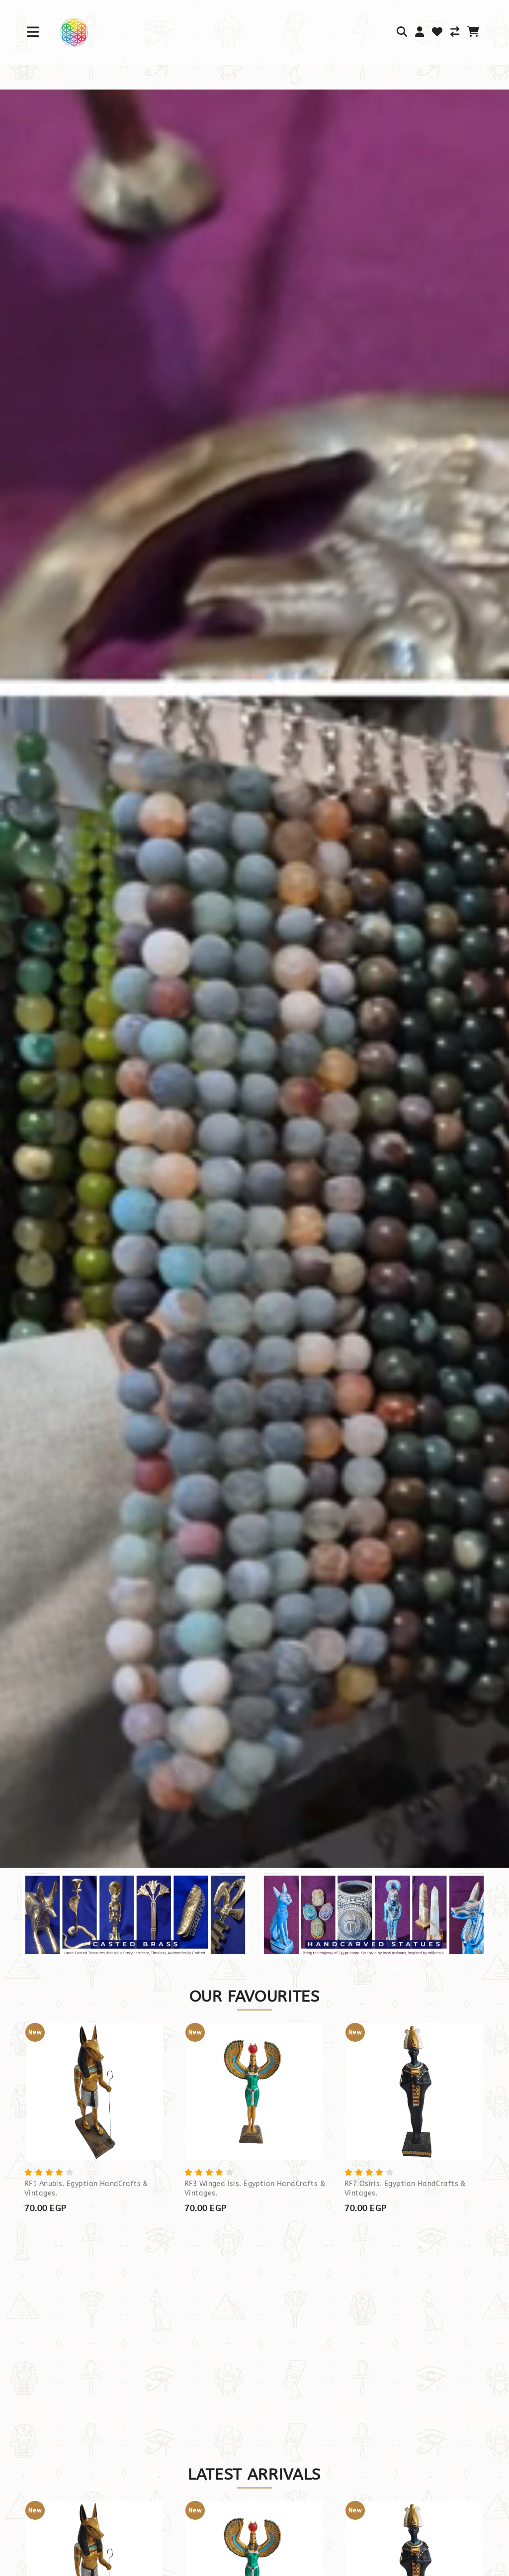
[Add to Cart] (141, 2081)
